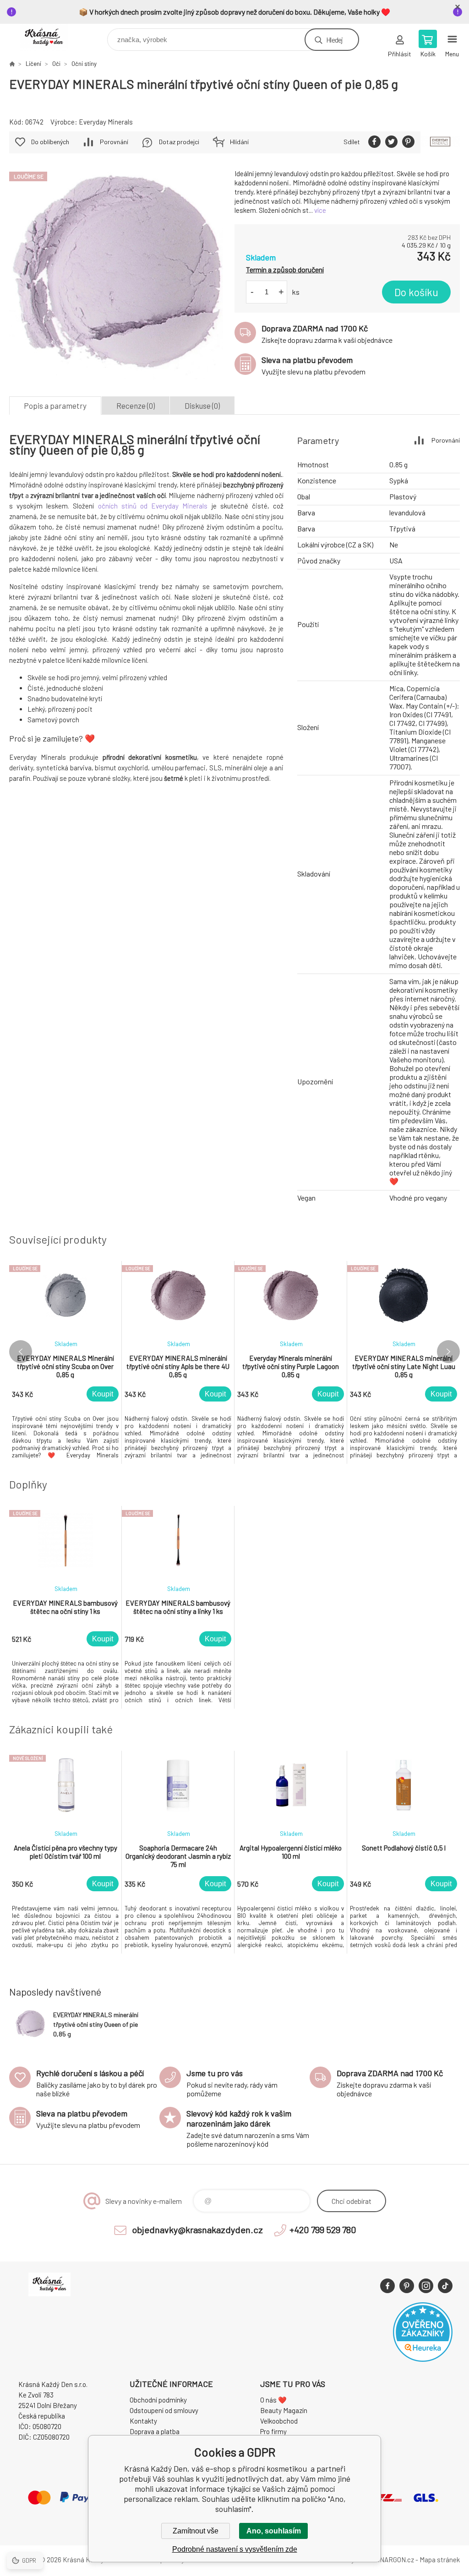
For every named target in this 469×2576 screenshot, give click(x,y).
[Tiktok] (445, 2286)
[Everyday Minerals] (440, 142)
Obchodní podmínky (158, 2400)
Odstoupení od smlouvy (164, 2410)
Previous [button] (21, 1352)
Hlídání (239, 142)
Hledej (334, 40)
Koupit (103, 1394)
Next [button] (448, 1352)
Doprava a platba (155, 2431)
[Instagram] (426, 2286)
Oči (56, 64)
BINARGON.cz (394, 2560)
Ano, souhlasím (274, 2531)
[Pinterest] (407, 2286)
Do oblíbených (50, 142)
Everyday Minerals (106, 122)
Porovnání (114, 142)
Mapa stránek (440, 2560)
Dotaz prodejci (179, 142)
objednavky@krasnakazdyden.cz (197, 2230)
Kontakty (143, 2421)
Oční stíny (84, 64)
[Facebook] (387, 2286)
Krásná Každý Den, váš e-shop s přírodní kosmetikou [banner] (50, 37)
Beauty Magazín (284, 2410)
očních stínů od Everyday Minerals (153, 506)
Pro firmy (273, 2431)
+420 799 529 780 (323, 2230)
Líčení (33, 64)
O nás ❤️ (273, 2400)
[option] (65, 1362)
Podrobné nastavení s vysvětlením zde (235, 2549)
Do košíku (416, 292)
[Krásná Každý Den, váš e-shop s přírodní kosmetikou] (12, 64)
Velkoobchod (279, 2421)
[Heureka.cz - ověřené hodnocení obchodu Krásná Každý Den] (423, 2359)
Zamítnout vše (196, 2531)
